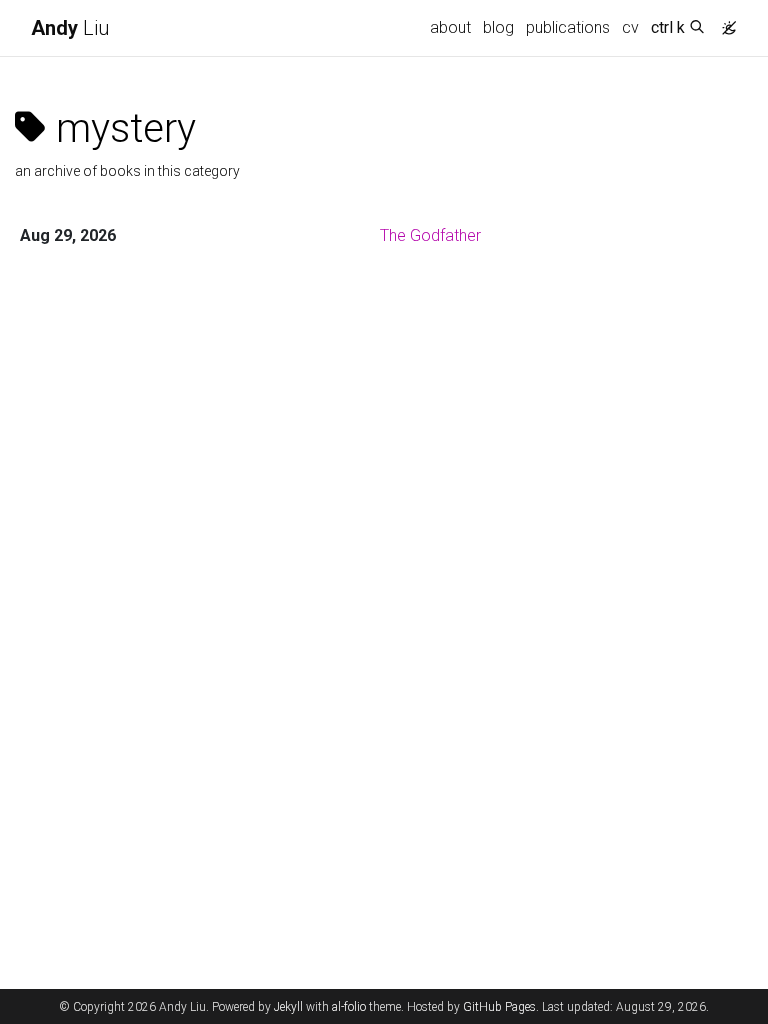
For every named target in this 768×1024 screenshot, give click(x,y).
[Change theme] (724, 22)
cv (630, 27)
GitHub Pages (499, 1007)
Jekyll (288, 1007)
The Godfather (430, 235)
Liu (70, 28)
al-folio (349, 1007)
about (450, 27)
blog (498, 27)
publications (568, 27)
